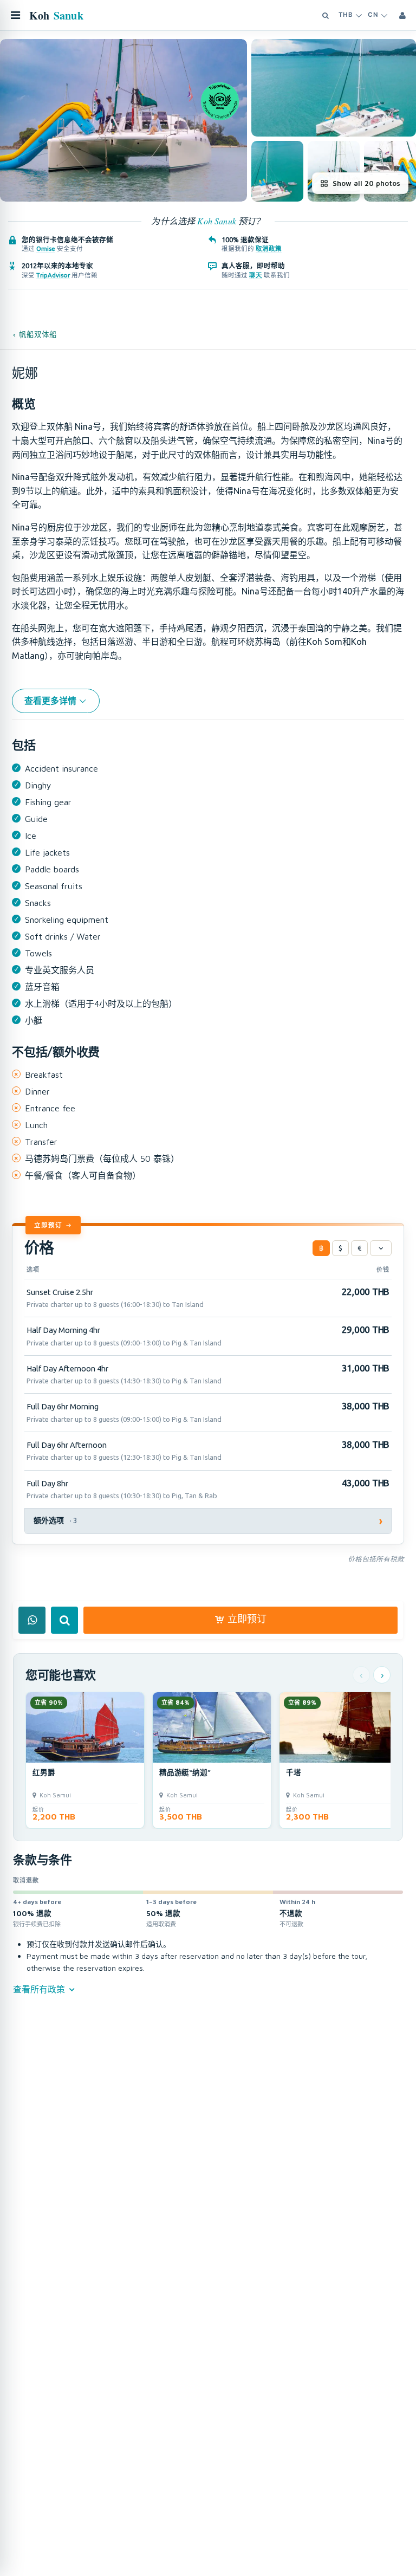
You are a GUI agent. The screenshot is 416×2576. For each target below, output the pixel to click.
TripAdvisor (53, 275)
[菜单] (15, 15)
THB (346, 15)
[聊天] (32, 1620)
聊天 (256, 275)
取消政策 (269, 248)
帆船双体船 (38, 334)
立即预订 (48, 1225)
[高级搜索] (326, 15)
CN (373, 15)
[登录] (402, 15)
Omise (46, 248)
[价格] (381, 1248)
